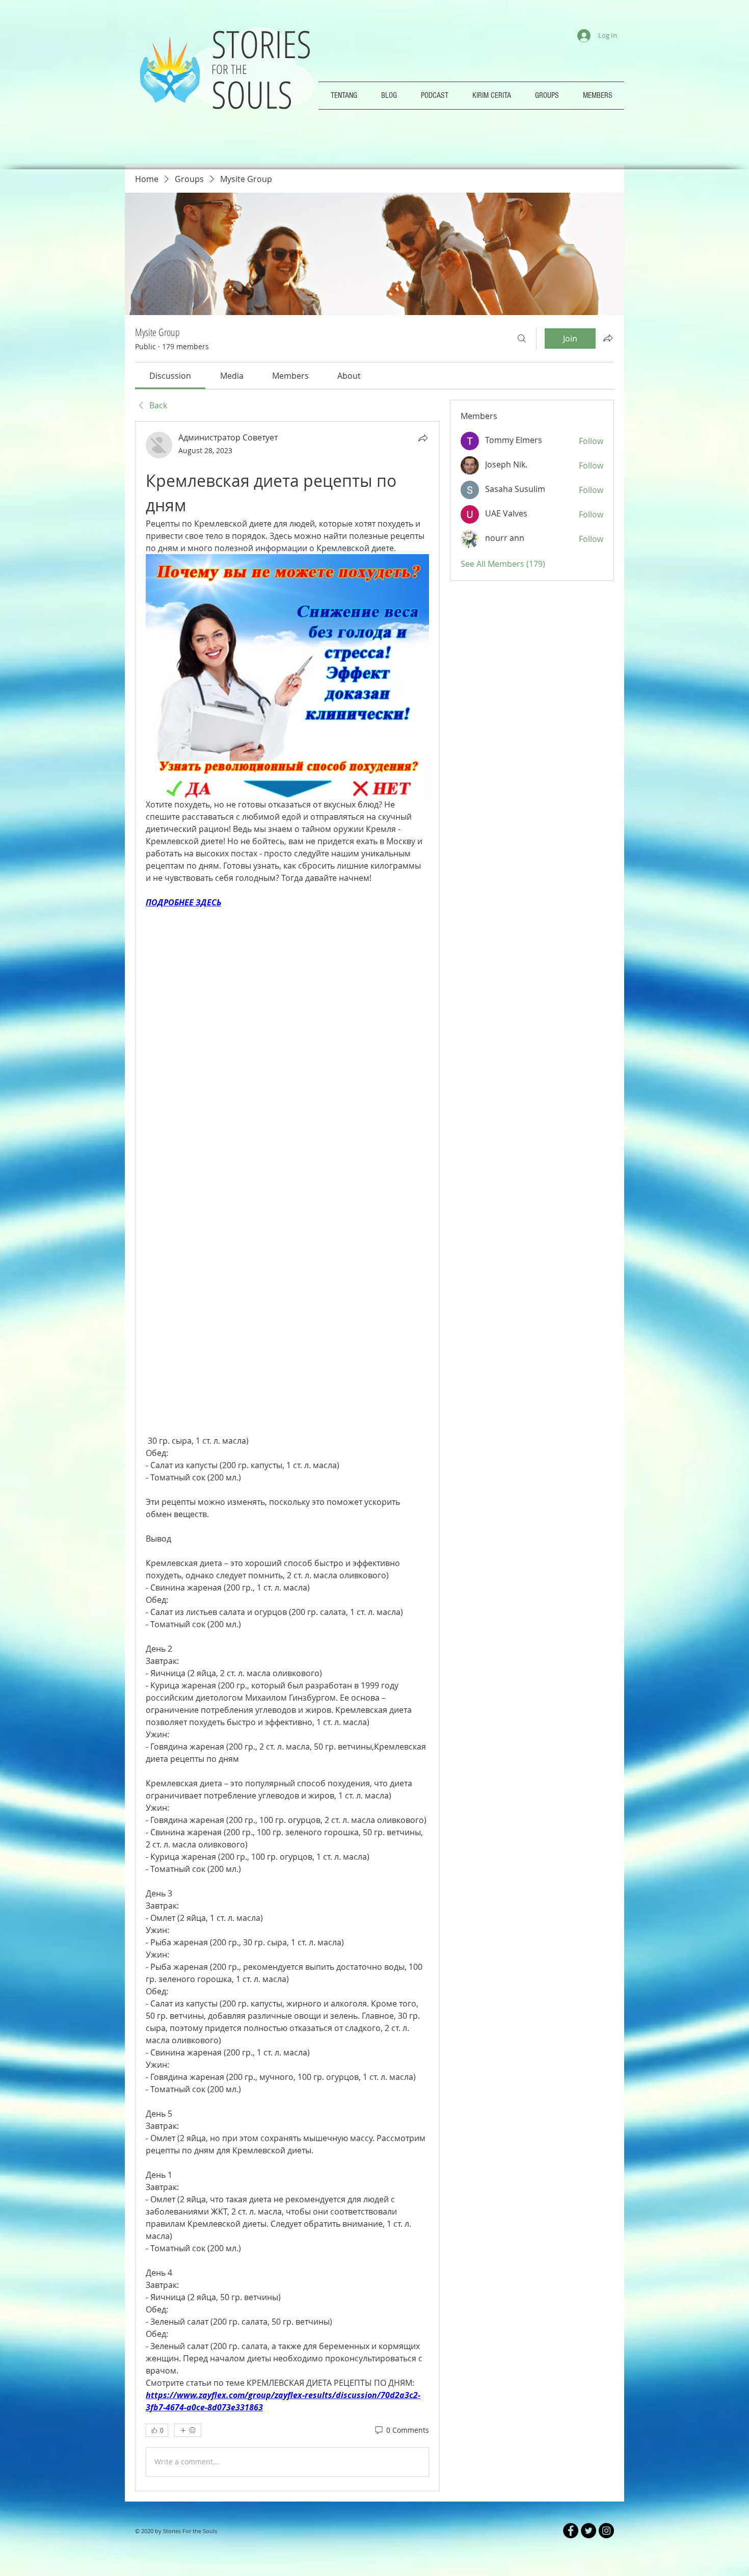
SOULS (252, 94)
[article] (287, 1456)
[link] (170, 376)
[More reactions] (188, 2430)
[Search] (522, 339)
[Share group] (608, 338)
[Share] (423, 438)
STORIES (266, 44)
